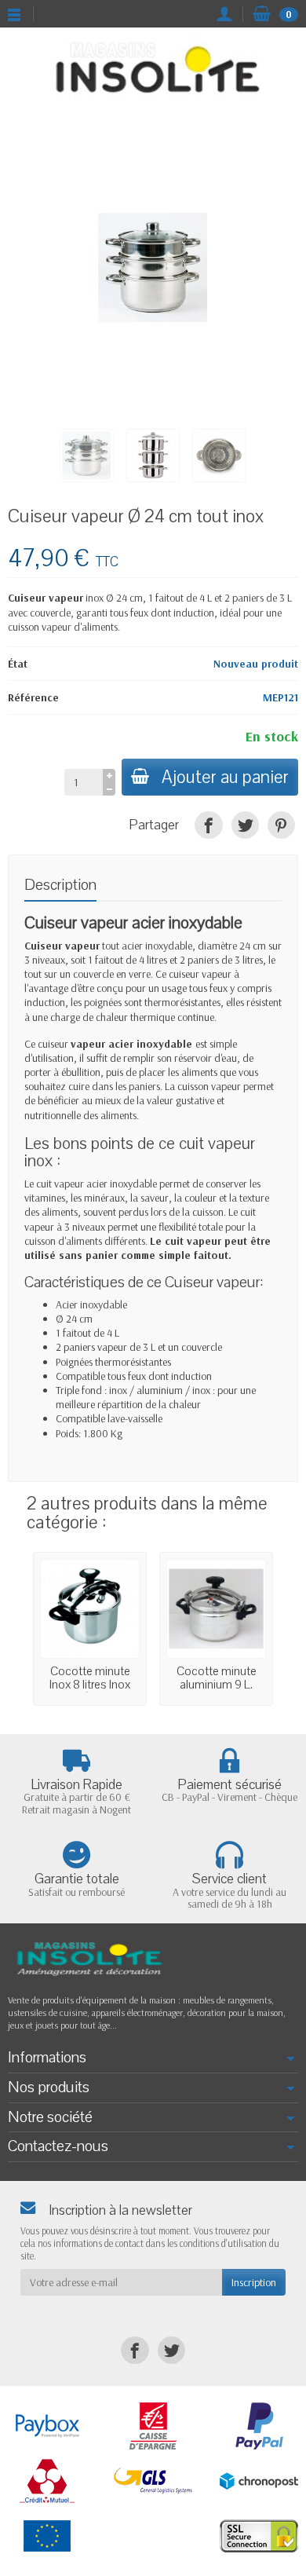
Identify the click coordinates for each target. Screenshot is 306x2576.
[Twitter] (245, 825)
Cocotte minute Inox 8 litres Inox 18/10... (90, 1684)
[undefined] (153, 268)
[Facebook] (208, 825)
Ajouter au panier (225, 777)
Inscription (254, 2282)
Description (60, 885)
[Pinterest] (281, 825)
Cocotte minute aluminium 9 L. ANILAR (217, 1684)
